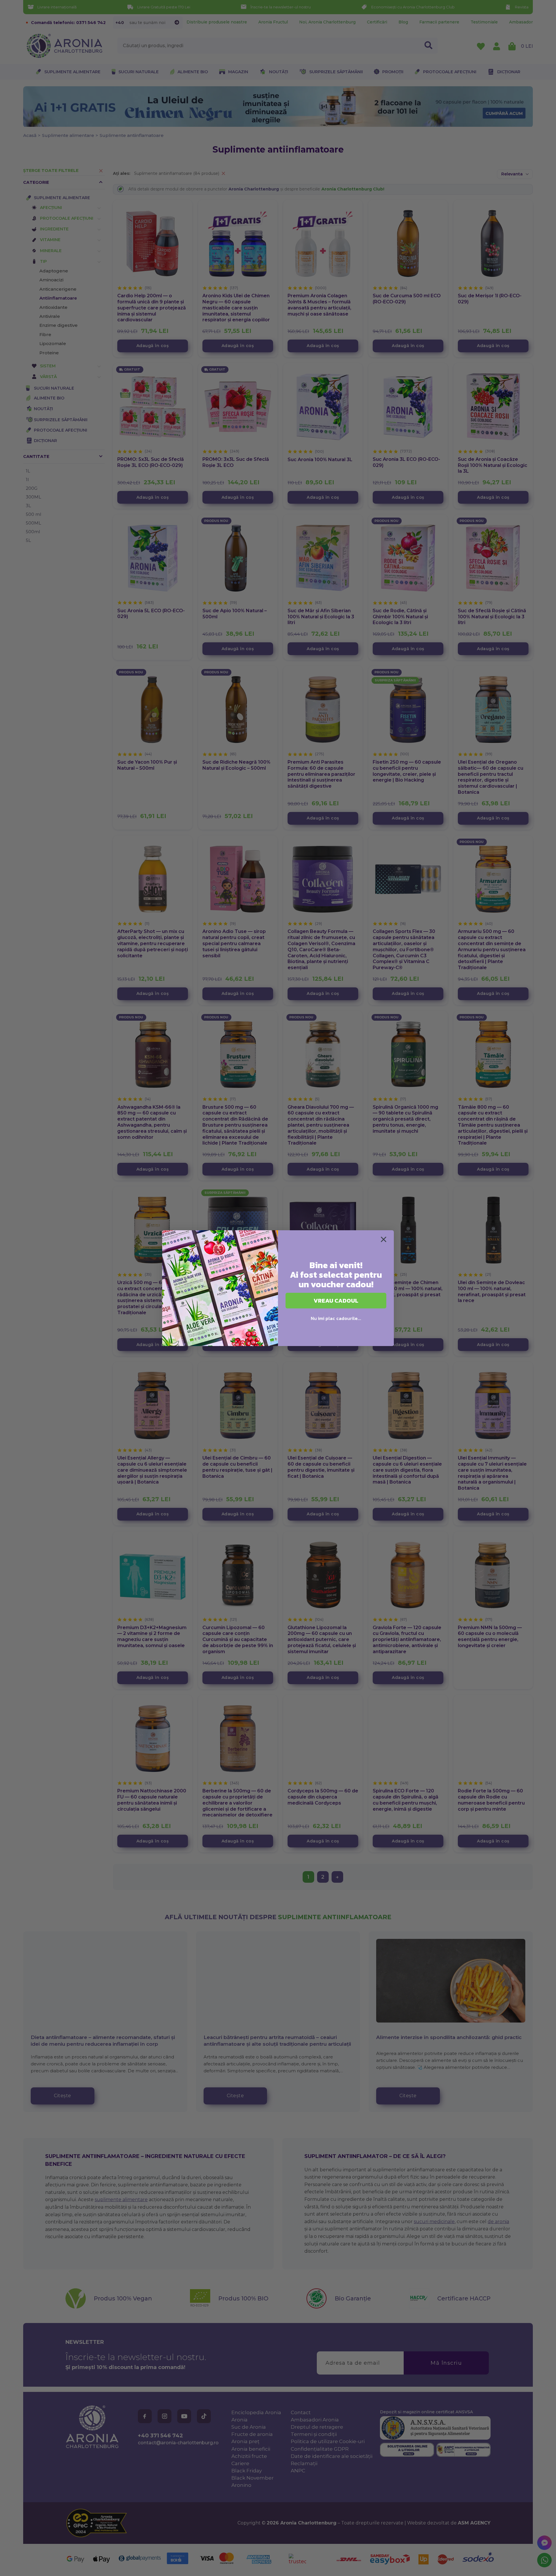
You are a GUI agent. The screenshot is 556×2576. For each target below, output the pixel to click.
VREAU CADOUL (336, 1301)
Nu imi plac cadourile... (336, 1318)
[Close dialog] (384, 1239)
